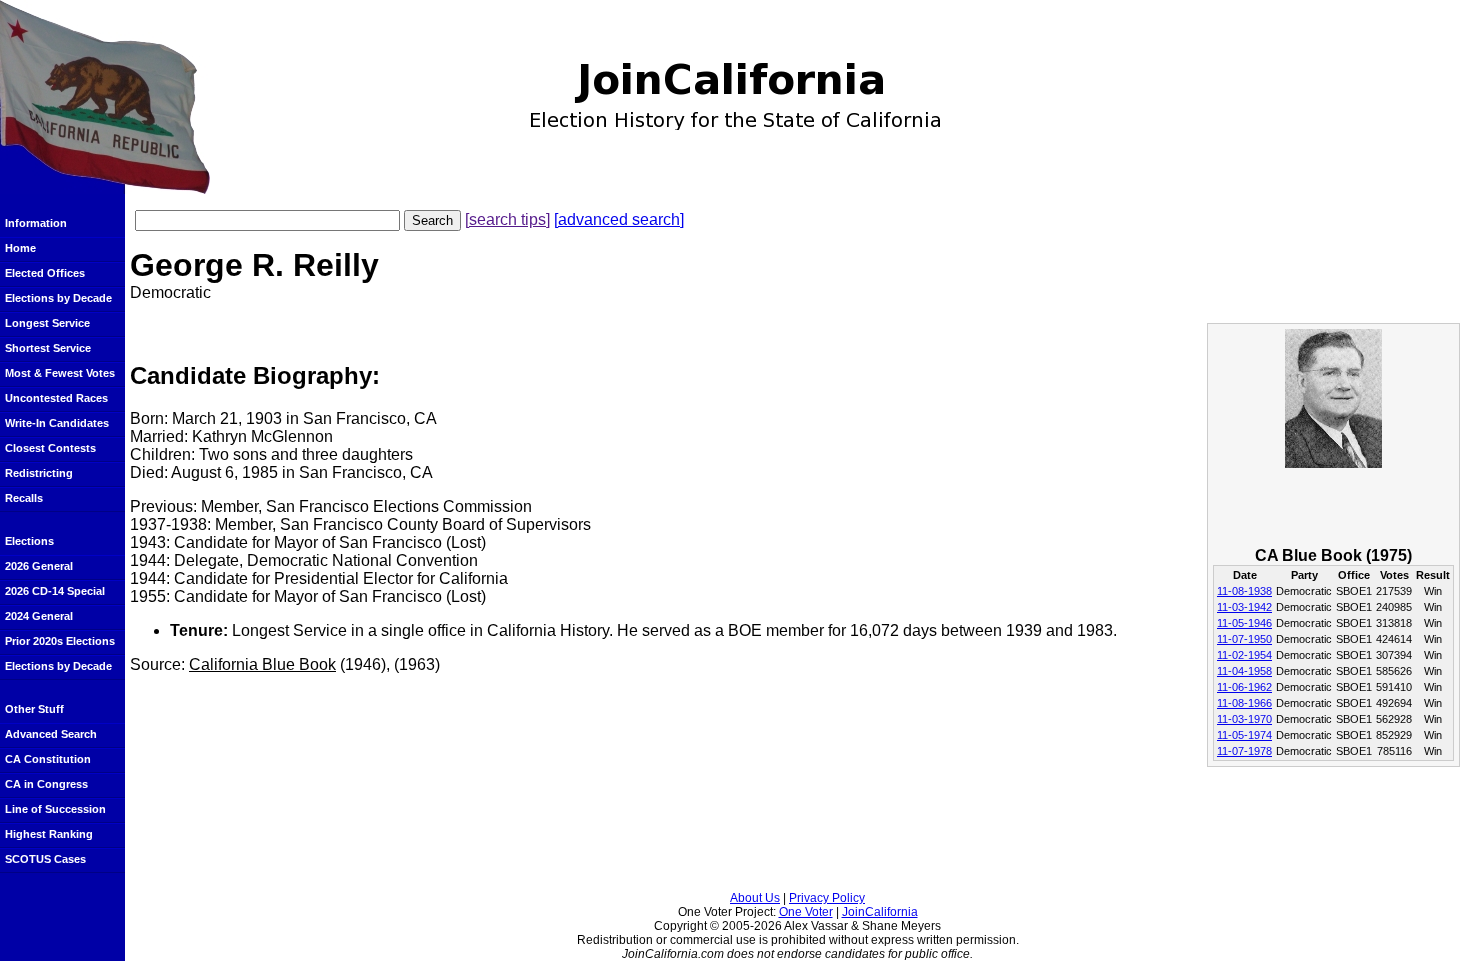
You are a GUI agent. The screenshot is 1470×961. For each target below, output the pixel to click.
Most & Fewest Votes (60, 373)
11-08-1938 (1244, 591)
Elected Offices (45, 273)
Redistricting (39, 473)
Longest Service (47, 323)
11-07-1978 (1244, 751)
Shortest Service (48, 348)
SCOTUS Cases (45, 859)
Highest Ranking (49, 834)
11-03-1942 (1244, 607)
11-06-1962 (1244, 687)
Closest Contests (50, 448)
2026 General (39, 566)
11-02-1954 (1244, 655)
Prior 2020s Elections (60, 641)
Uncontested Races (56, 398)
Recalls (24, 498)
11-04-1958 (1244, 671)
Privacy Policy (827, 898)
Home (20, 248)
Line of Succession (55, 809)
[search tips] (507, 219)
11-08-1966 (1244, 703)
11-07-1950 (1244, 639)
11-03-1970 (1244, 719)
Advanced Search (51, 734)
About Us (755, 898)
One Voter (806, 912)
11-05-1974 (1244, 735)
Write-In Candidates (57, 423)
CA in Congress (46, 784)
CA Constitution (48, 759)
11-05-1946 (1244, 623)
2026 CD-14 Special (55, 591)
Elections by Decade (58, 298)
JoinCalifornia (880, 912)
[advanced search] (619, 219)
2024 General (39, 616)
